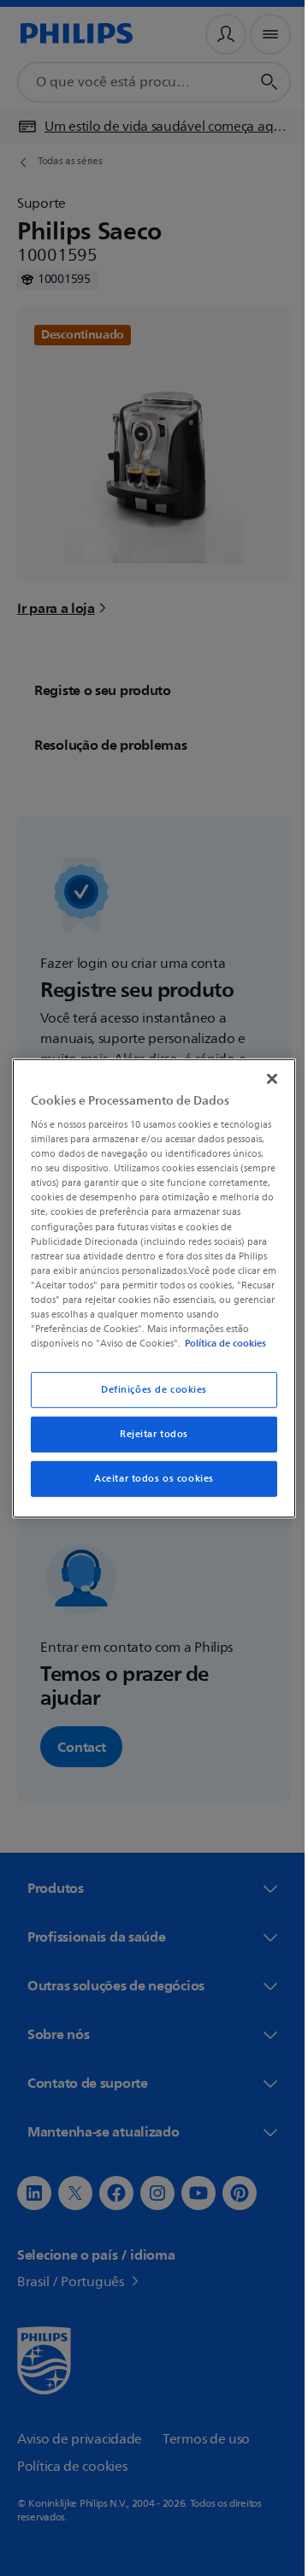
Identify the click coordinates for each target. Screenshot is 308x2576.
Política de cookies (126, 1350)
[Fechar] (264, 1071)
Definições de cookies (148, 1397)
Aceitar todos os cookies (148, 1485)
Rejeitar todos (148, 1441)
